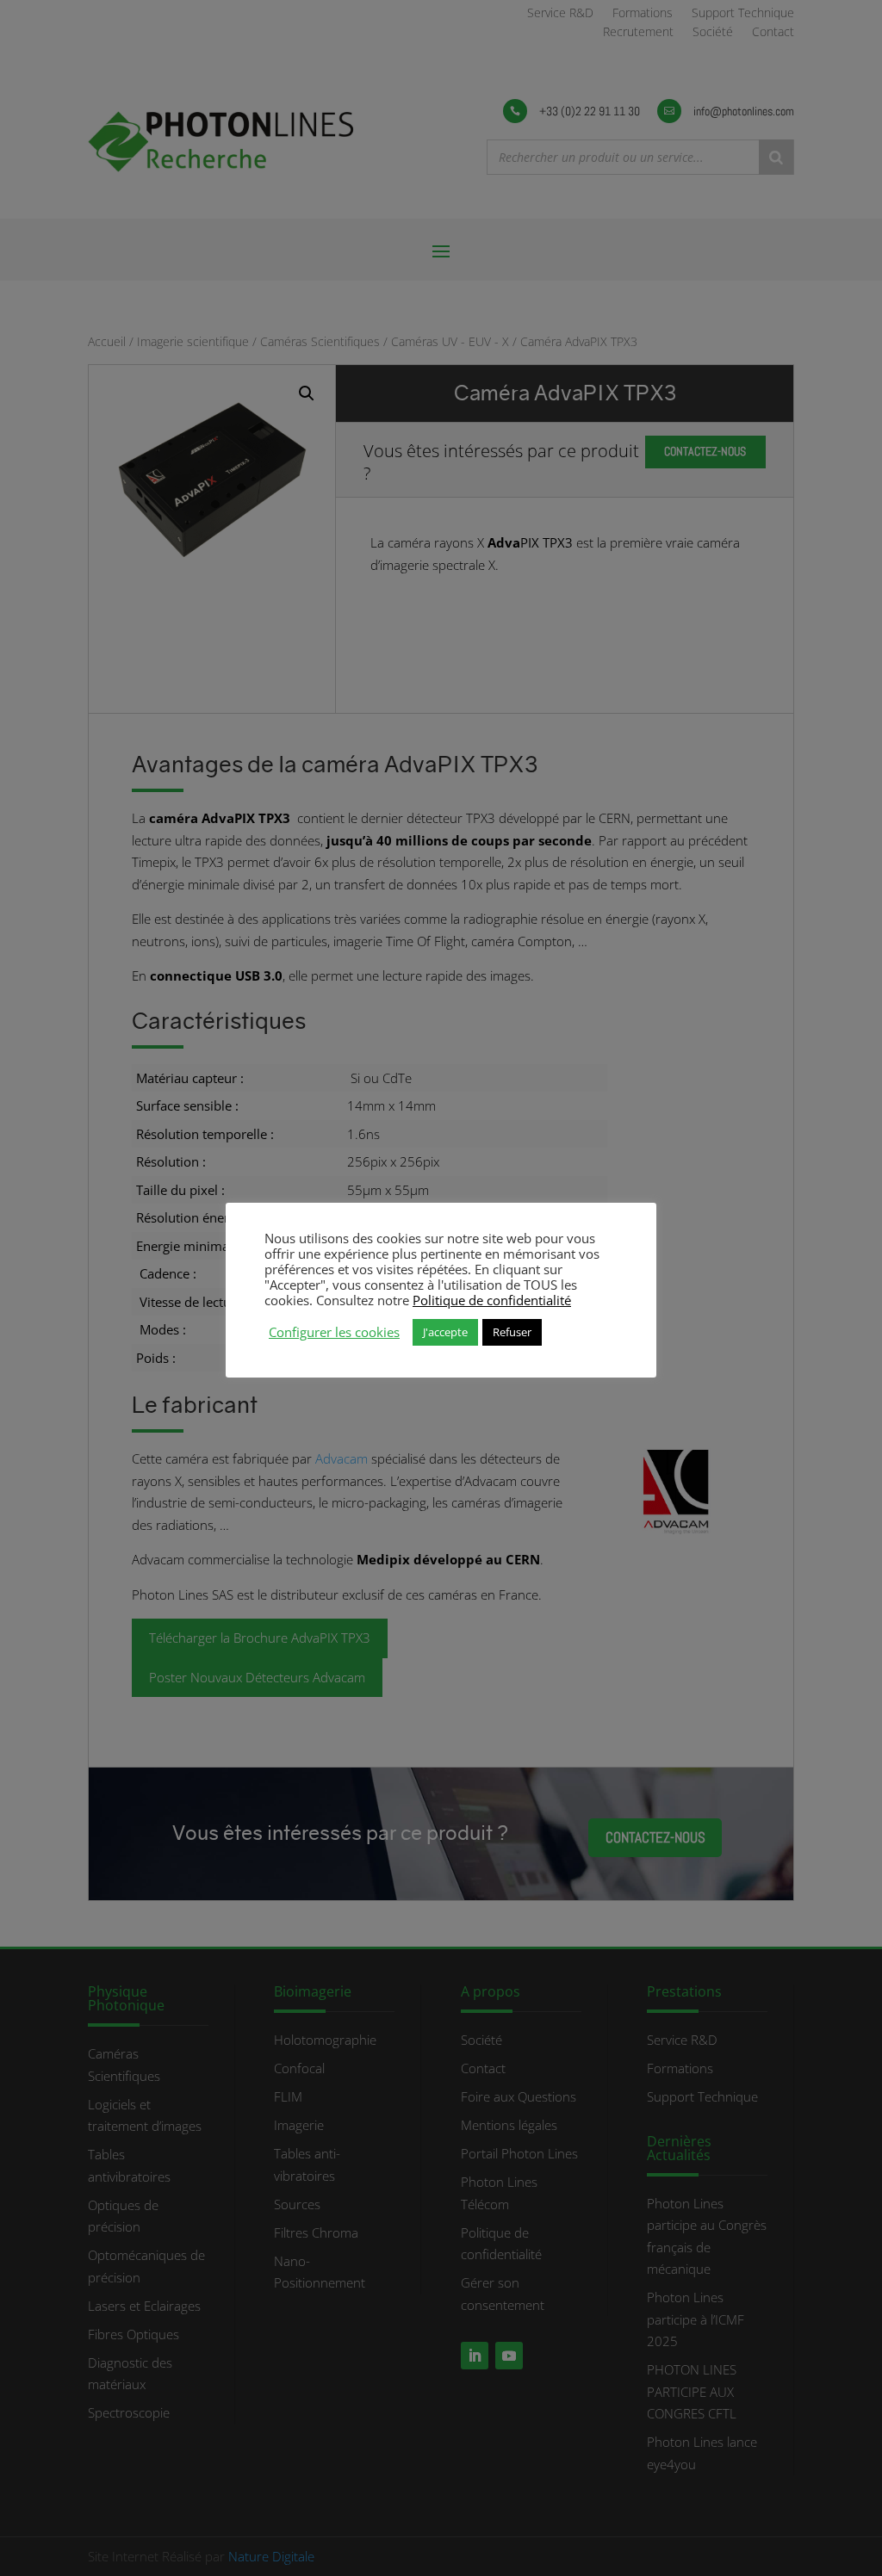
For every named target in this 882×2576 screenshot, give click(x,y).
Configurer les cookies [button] (334, 1332)
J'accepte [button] (445, 1332)
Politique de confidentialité (492, 1300)
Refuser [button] (512, 1332)
